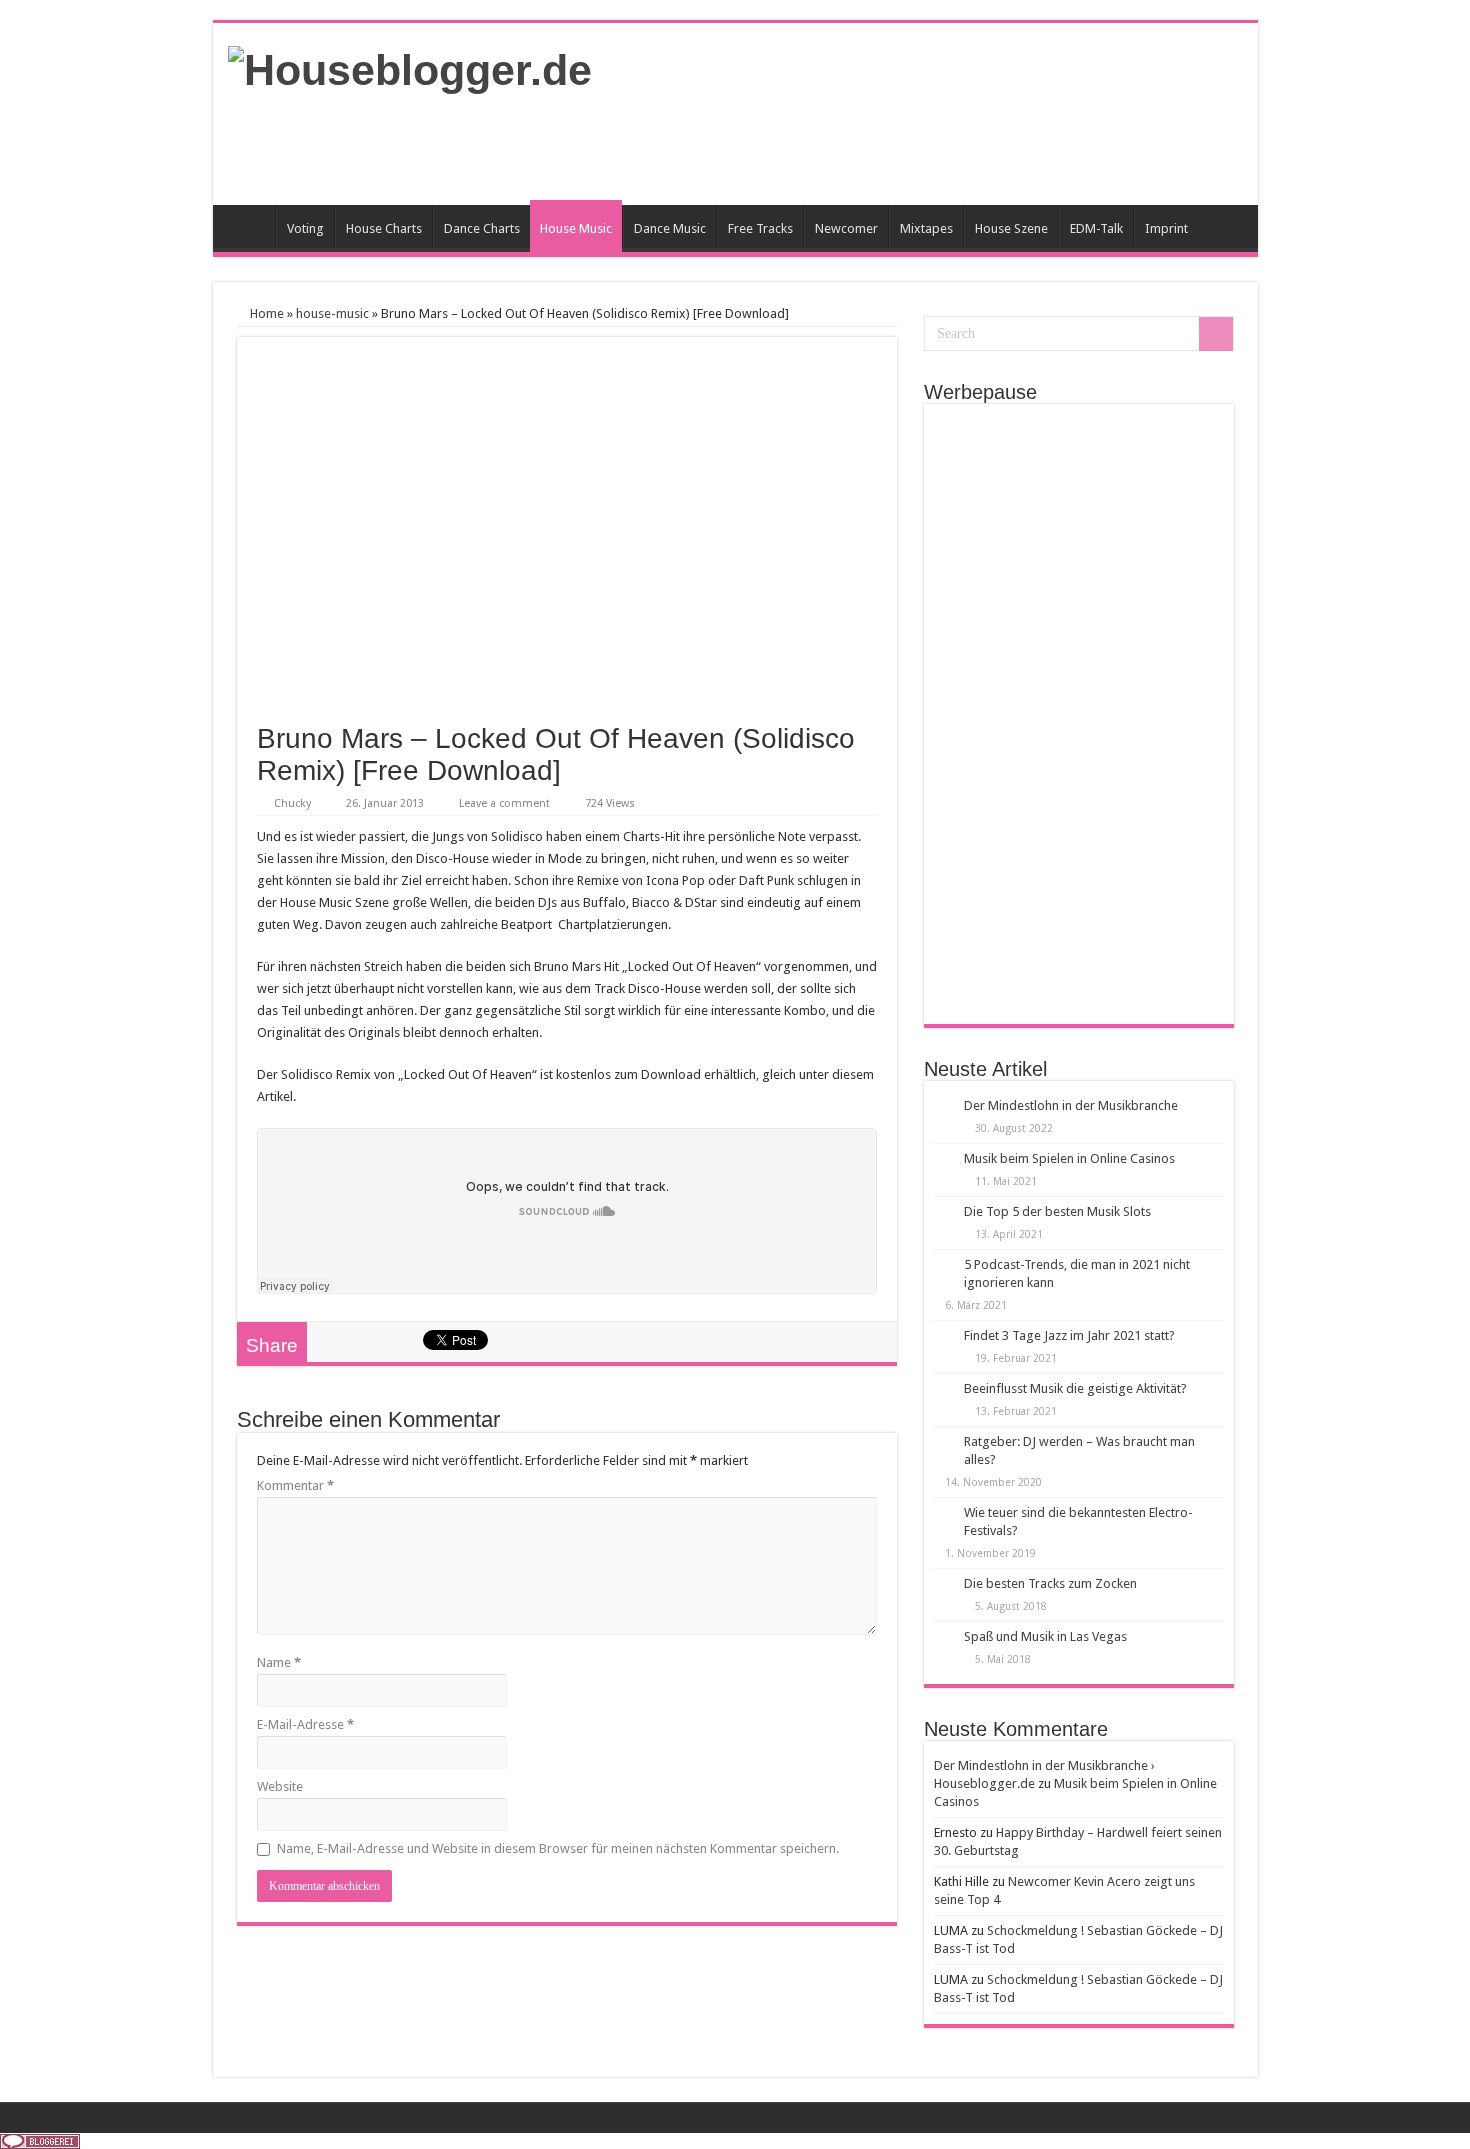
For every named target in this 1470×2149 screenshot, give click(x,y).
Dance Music (670, 228)
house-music (332, 313)
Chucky (292, 803)
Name (279, 1662)
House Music (576, 228)
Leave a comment (504, 803)
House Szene (1011, 228)
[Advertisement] (879, 140)
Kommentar (295, 1485)
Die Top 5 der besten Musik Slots (1057, 1211)
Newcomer (846, 228)
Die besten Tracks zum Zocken (1050, 1583)
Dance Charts (482, 228)
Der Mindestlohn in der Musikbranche (1071, 1105)
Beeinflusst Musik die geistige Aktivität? (1075, 1388)
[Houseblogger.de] (410, 67)
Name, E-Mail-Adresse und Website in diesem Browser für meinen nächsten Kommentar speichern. (558, 1848)
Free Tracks (760, 228)
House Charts (384, 228)
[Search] (1216, 334)
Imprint (1166, 228)
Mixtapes (926, 228)
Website (280, 1786)
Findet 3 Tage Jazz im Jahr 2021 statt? (1069, 1335)
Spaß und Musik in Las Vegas (1045, 1636)
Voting (305, 228)
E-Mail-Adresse (305, 1724)
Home (249, 226)
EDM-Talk (1096, 228)
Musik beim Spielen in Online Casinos (1069, 1158)
